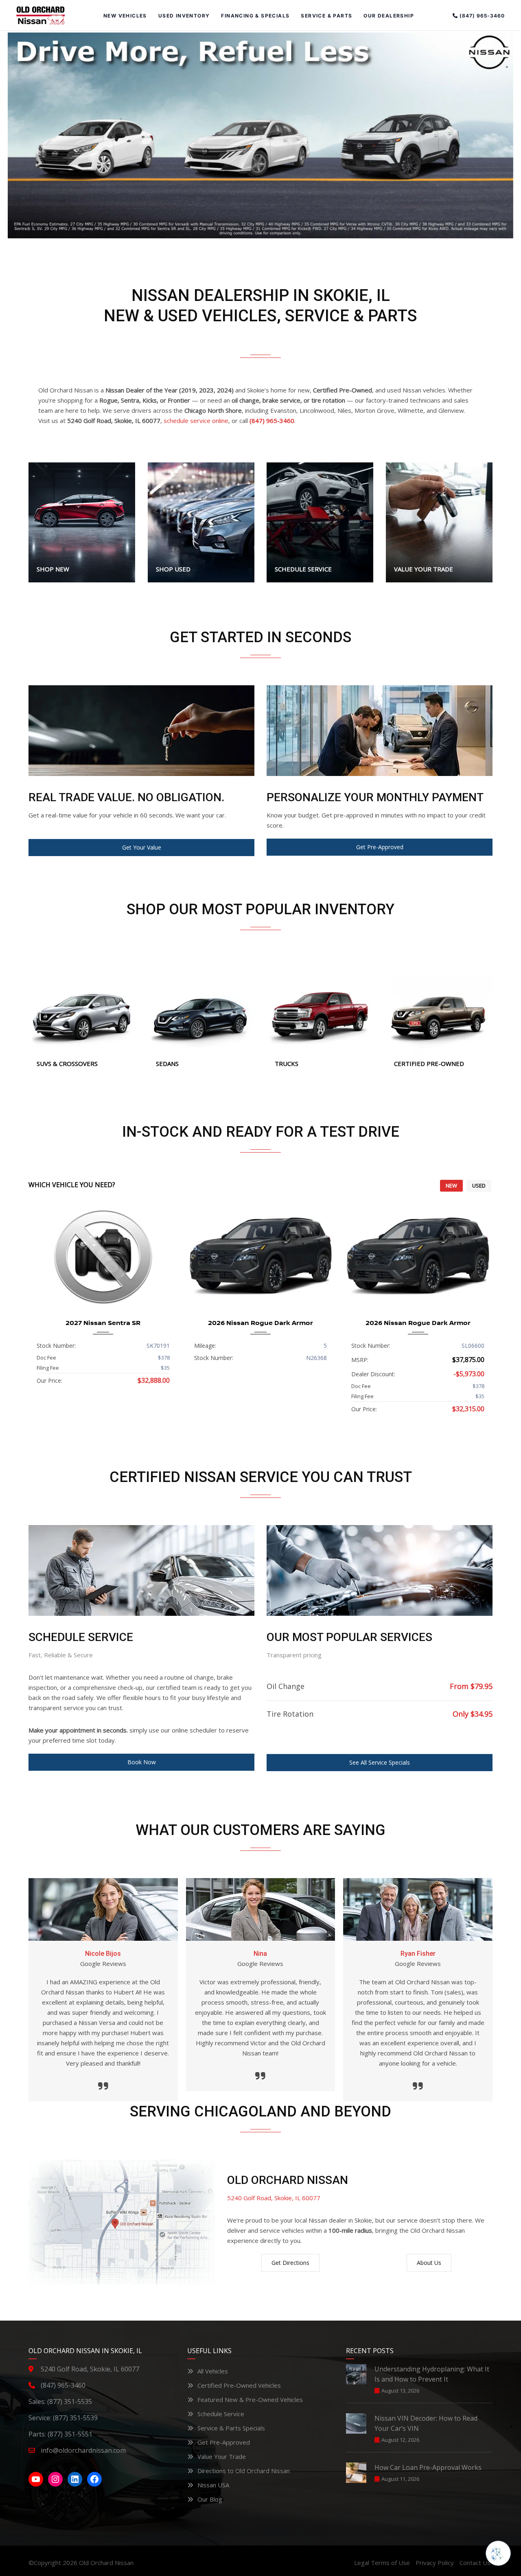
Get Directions (290, 2263)
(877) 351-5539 (75, 2418)
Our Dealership (389, 16)
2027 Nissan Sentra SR (103, 1323)
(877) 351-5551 (70, 2434)
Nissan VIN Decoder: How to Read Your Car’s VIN (426, 2423)
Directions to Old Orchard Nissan (244, 2471)
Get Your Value (142, 847)
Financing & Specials (255, 16)
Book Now (142, 1762)
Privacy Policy (435, 2563)
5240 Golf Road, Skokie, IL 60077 (274, 2198)
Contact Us (475, 2563)
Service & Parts (326, 16)
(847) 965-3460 (481, 16)
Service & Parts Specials (231, 2428)
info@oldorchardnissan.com (83, 2450)
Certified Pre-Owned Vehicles (239, 2385)
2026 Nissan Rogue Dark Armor (260, 1323)
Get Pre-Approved (380, 847)
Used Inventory (184, 16)
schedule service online (196, 421)
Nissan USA (213, 2485)
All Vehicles (213, 2371)
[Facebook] (94, 2479)
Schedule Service (221, 2414)
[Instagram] (55, 2479)
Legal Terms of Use (382, 2563)
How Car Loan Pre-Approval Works (428, 2467)
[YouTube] (36, 2479)
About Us (429, 2263)
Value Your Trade (222, 2456)
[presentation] (47, 1312)
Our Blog (210, 2499)
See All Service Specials (380, 1762)
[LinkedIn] (75, 2479)
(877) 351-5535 (70, 2402)
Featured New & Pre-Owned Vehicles (250, 2399)
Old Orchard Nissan (106, 2563)
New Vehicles (125, 16)
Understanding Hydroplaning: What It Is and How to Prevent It (432, 2374)
